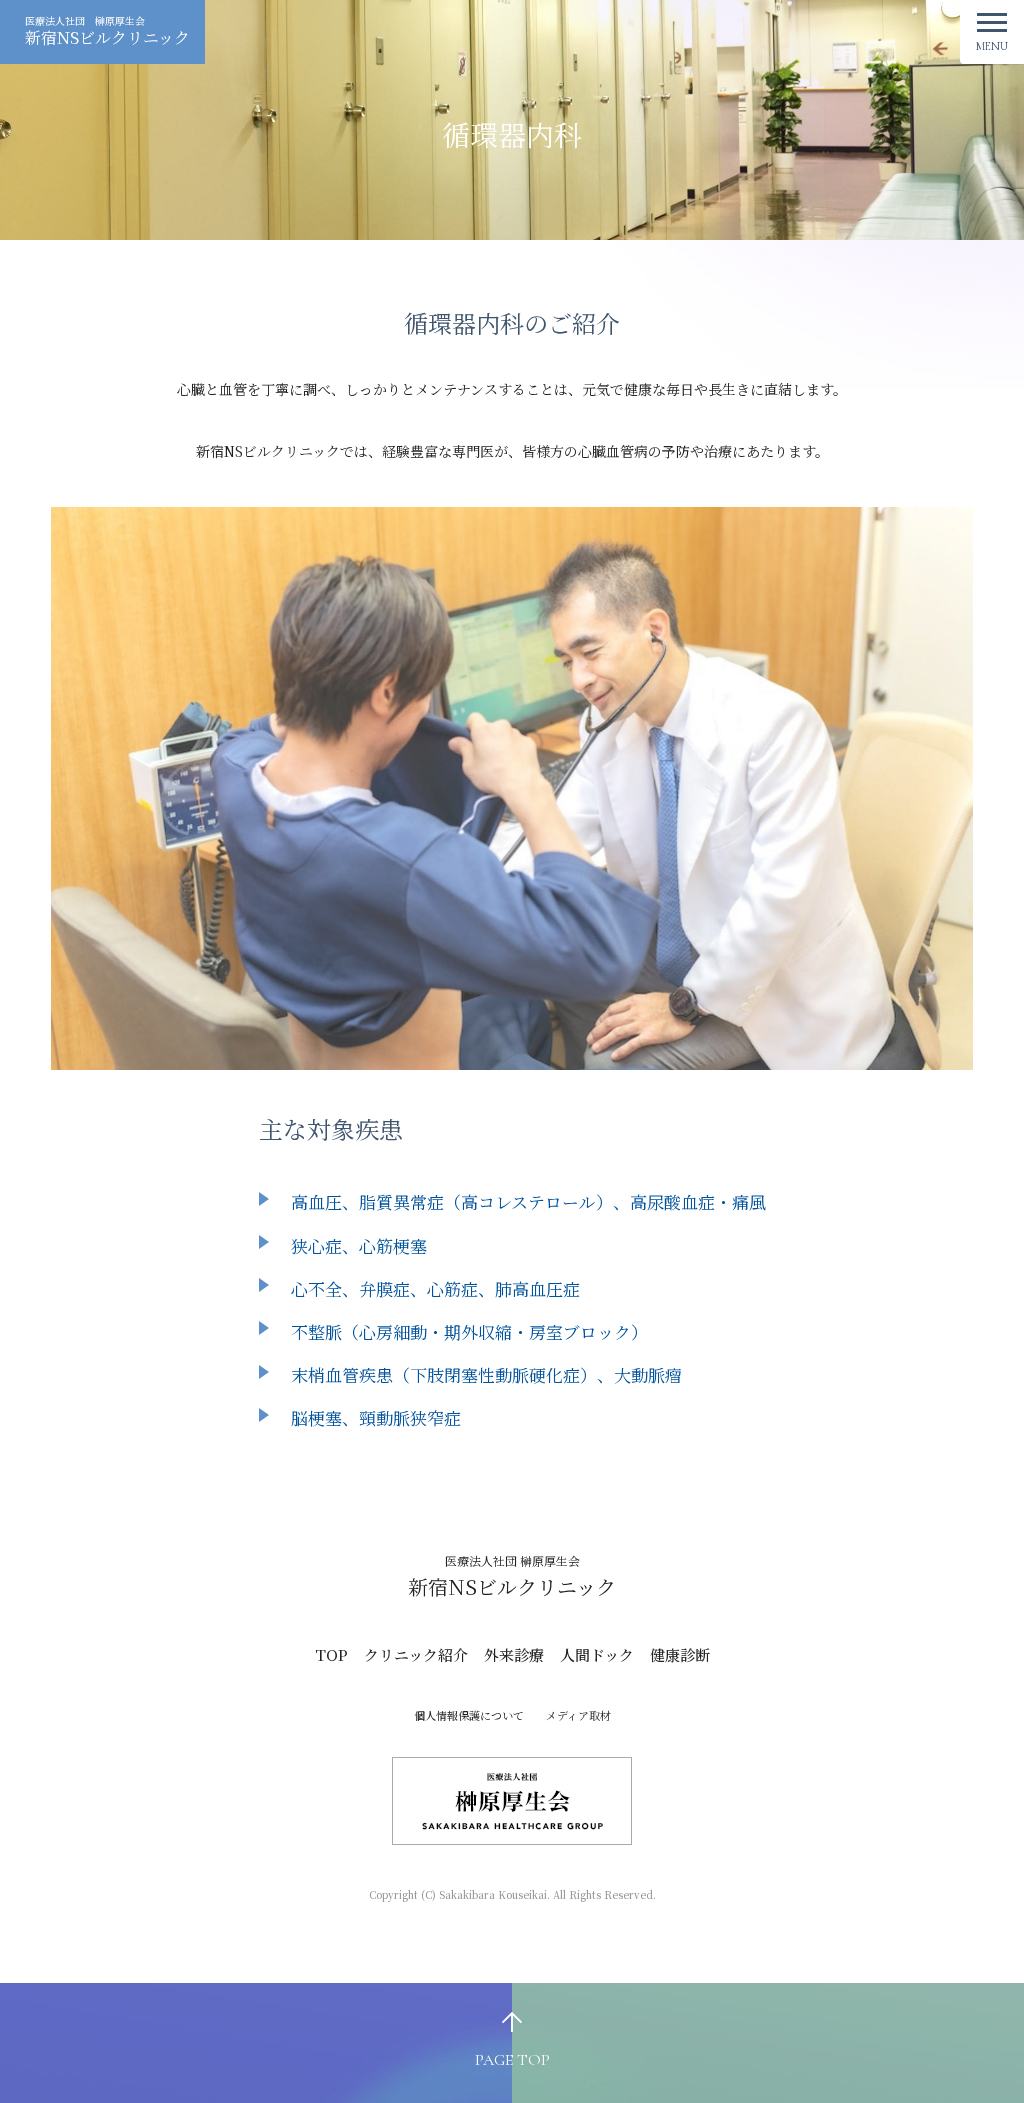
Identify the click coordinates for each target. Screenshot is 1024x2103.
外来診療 (514, 1654)
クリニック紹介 (416, 1654)
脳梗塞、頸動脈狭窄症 (376, 1417)
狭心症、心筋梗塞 (359, 1245)
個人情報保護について (469, 1715)
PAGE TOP (512, 2060)
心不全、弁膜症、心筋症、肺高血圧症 (435, 1288)
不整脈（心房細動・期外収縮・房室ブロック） (469, 1331)
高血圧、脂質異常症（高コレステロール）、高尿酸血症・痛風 (528, 1201)
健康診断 (680, 1654)
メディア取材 (578, 1715)
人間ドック (597, 1654)
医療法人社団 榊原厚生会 (107, 31)
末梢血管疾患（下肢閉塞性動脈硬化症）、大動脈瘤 (486, 1374)
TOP (331, 1654)
